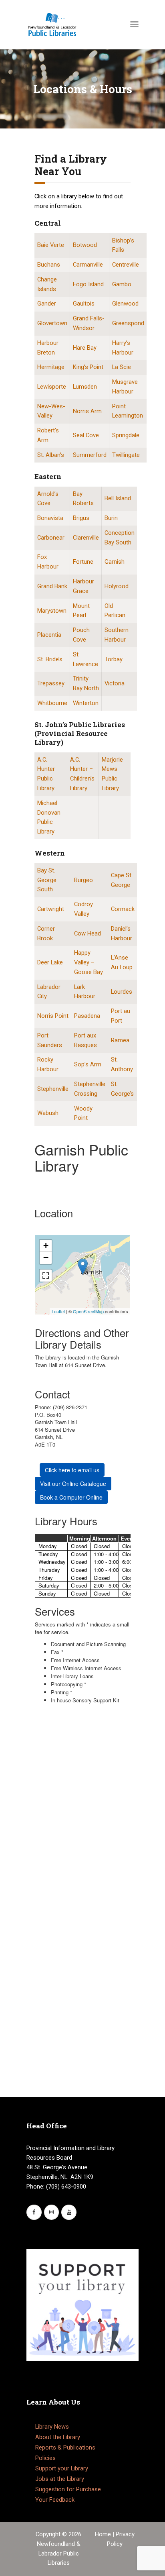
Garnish (115, 562)
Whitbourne (52, 703)
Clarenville (86, 538)
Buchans (49, 265)
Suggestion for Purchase (68, 2489)
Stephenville (53, 1089)
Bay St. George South (47, 880)
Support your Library (62, 2468)
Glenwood (125, 304)
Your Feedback (55, 2500)
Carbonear (51, 538)
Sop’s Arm (88, 1064)
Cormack (123, 909)
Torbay (114, 659)
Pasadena (87, 1016)
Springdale (126, 435)
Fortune (83, 562)
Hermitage (51, 367)
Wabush (48, 1113)
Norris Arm (87, 411)
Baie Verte (51, 245)
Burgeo (84, 880)
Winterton (86, 703)
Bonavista (50, 518)
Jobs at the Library (60, 2479)
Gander (47, 304)
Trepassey (51, 683)
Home (104, 2534)
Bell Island (118, 498)
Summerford (90, 455)
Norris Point (53, 1016)
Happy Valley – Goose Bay (89, 962)
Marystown (52, 611)
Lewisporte (52, 387)
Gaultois (84, 304)
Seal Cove (86, 435)
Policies (45, 2458)
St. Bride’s (50, 659)
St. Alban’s (51, 455)
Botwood (85, 245)
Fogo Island (88, 284)
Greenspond (128, 323)
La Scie (122, 367)
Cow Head (88, 933)
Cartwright (51, 909)
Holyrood (117, 586)
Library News (52, 2427)
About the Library (58, 2437)
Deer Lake (50, 962)
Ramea (120, 1040)
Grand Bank (52, 586)
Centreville (126, 265)
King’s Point (88, 367)
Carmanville (88, 265)
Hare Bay (85, 348)
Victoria (115, 683)
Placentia (49, 635)
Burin (111, 518)
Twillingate (126, 455)
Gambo (122, 284)
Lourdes (122, 992)
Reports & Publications (65, 2448)
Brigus (81, 518)
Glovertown (52, 323)
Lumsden (85, 387)
